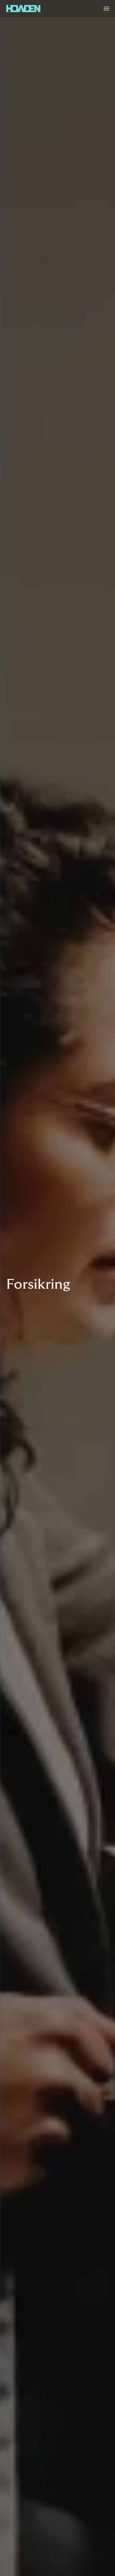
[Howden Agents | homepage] (23, 9)
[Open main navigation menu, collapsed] (106, 9)
